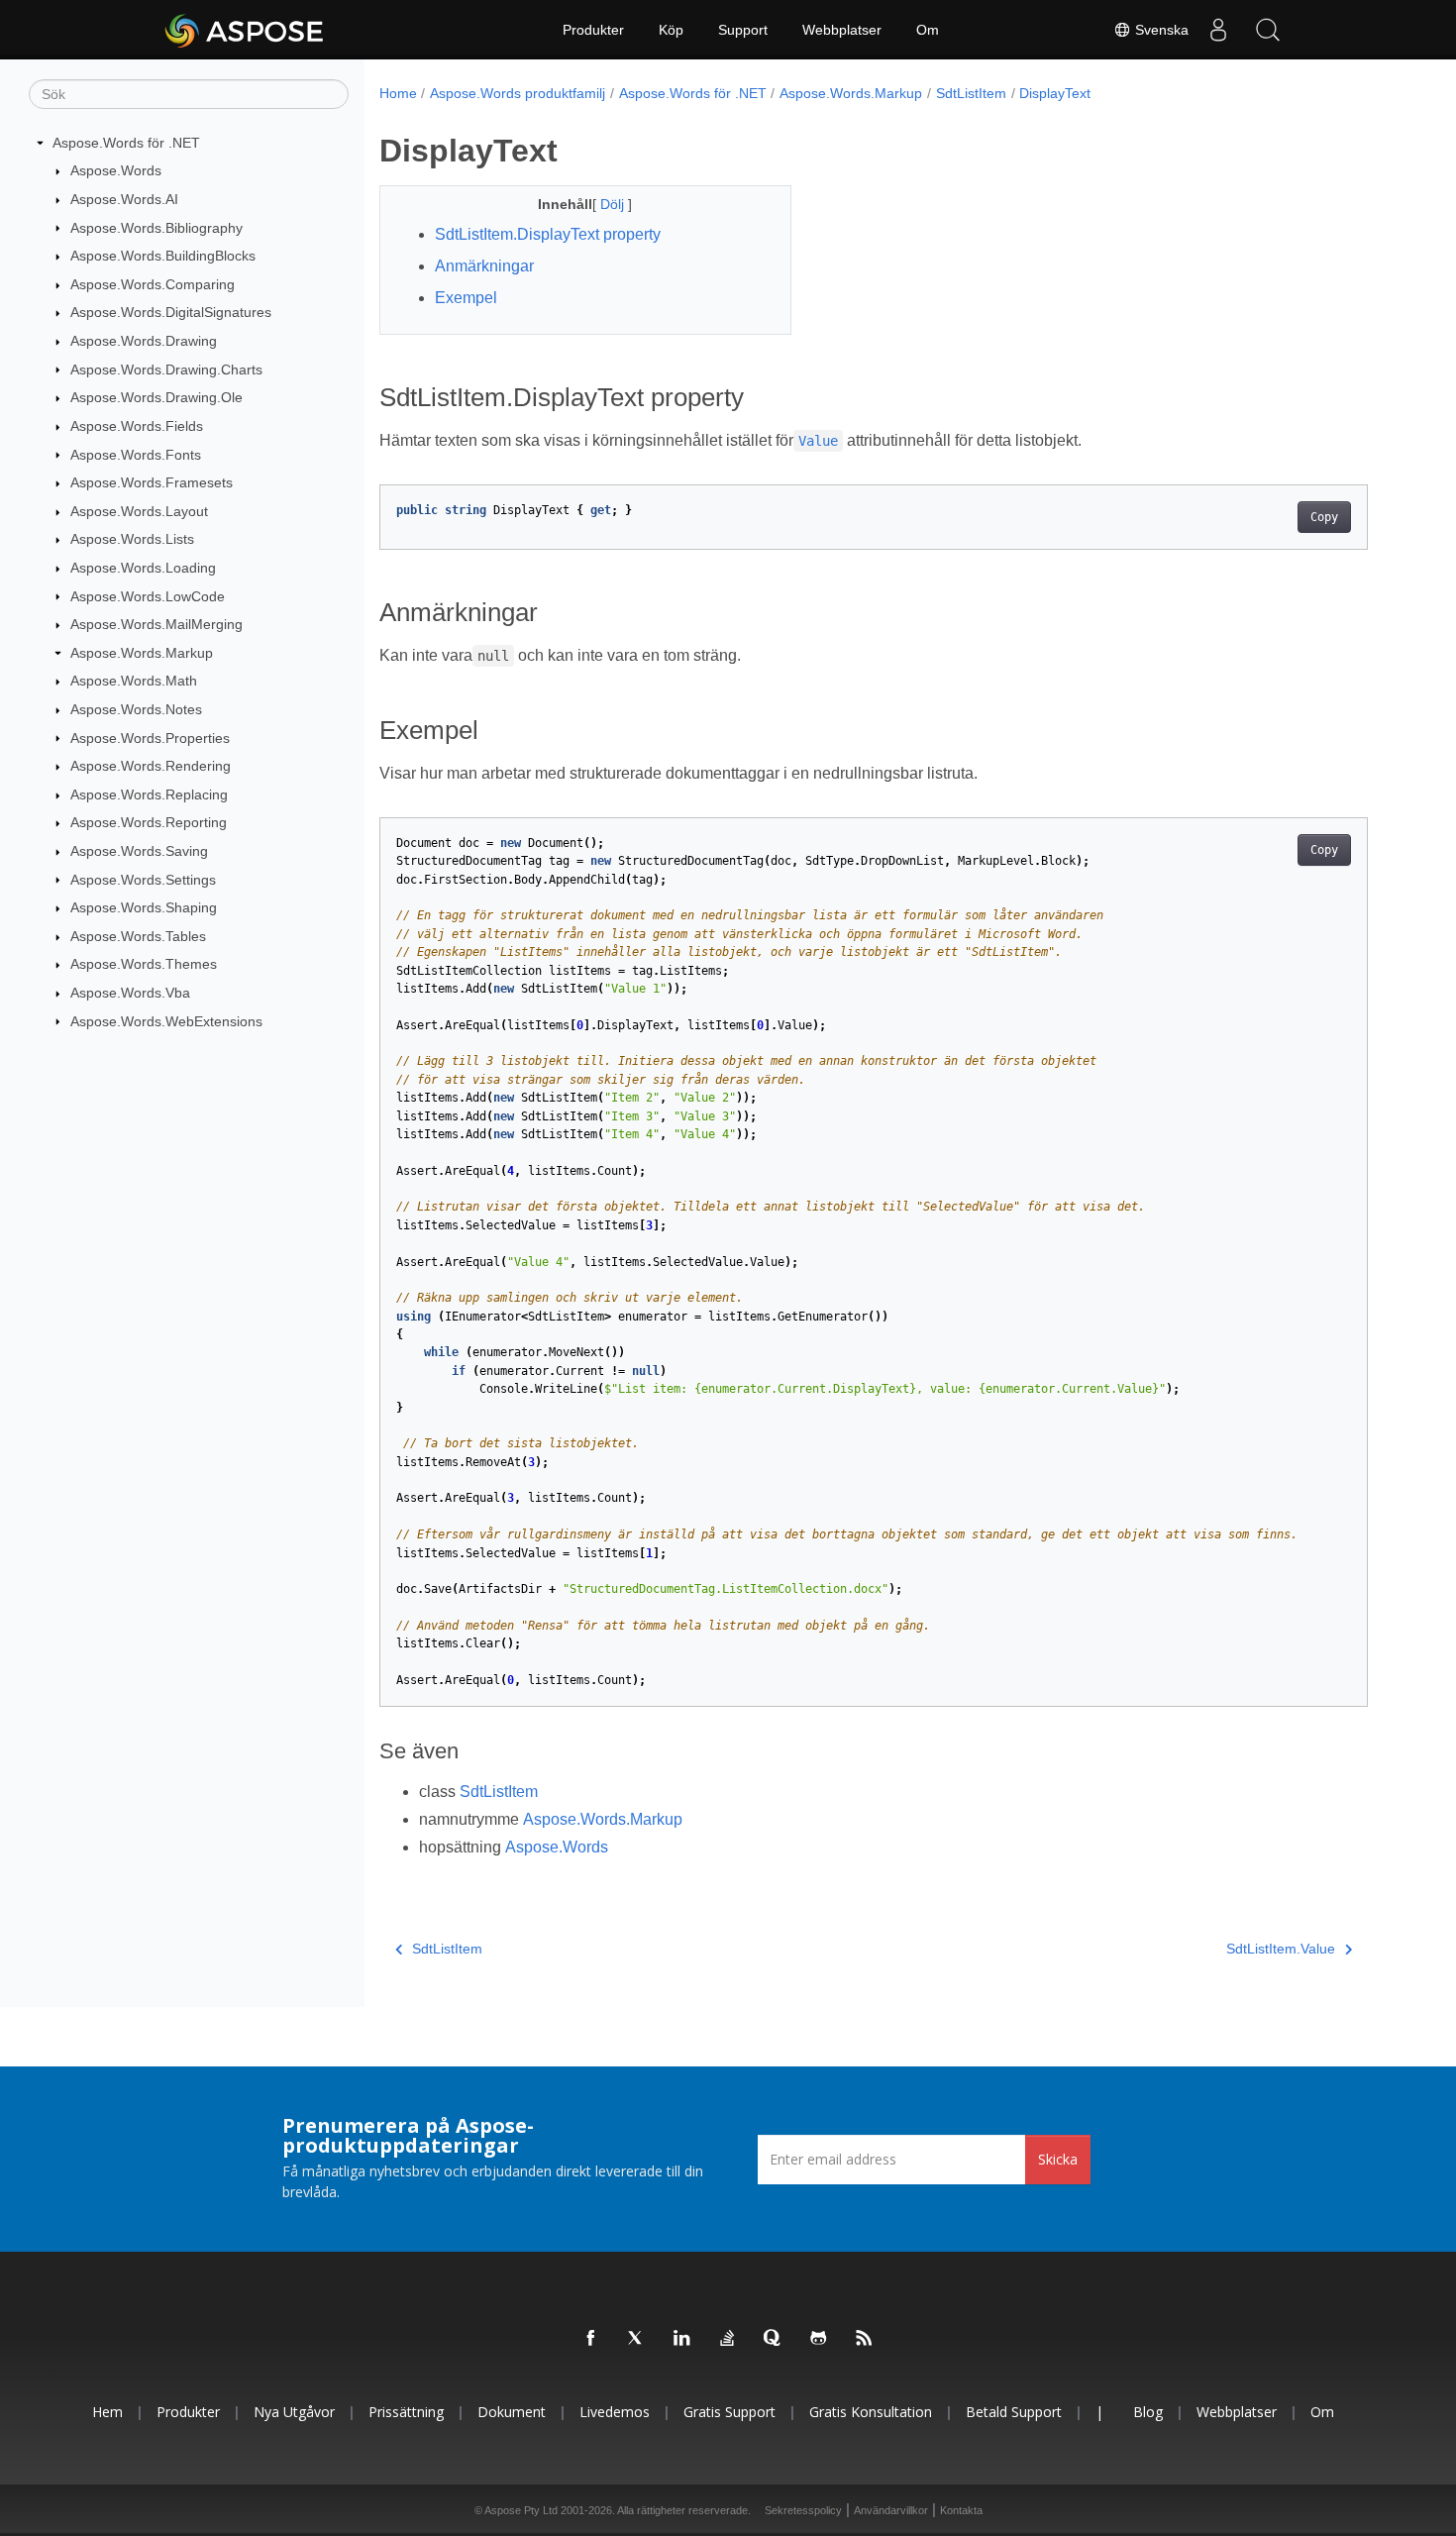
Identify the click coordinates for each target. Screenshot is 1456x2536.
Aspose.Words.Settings (143, 880)
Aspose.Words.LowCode (148, 596)
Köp (671, 30)
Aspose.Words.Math (134, 681)
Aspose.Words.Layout (139, 511)
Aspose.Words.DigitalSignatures (171, 312)
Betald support (1014, 2412)
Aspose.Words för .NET (126, 143)
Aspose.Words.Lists (132, 539)
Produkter (593, 30)
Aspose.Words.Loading (143, 568)
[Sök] (1268, 30)
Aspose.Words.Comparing (153, 284)
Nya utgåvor (294, 2412)
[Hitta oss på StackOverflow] (728, 2339)
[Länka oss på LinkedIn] (682, 2339)
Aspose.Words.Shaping (144, 907)
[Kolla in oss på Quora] (774, 2339)
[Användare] (1218, 30)
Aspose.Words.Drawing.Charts (166, 370)
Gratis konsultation (871, 2412)
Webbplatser (842, 30)
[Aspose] (245, 30)
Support (743, 30)
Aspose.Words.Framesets (152, 482)
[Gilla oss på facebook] (591, 2339)
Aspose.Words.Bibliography (156, 228)
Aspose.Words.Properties (150, 738)
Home (398, 93)
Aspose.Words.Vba (130, 993)
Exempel (466, 298)
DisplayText (1055, 93)
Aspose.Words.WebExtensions (166, 1021)
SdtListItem (971, 93)
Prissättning (406, 2412)
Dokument (512, 2412)
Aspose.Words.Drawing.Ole (156, 397)
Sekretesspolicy (803, 2510)
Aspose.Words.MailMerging (156, 624)
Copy (1324, 517)
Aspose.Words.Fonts (136, 455)
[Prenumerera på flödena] (865, 2339)
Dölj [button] (614, 204)
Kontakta (961, 2510)
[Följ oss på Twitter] (637, 2339)
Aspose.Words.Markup (142, 653)
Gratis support (729, 2412)
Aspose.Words (116, 170)
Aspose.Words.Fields (137, 426)
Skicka (1058, 2159)
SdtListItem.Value (1281, 1949)
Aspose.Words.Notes (136, 709)
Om (928, 30)
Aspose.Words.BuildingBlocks (163, 256)
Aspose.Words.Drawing (144, 341)
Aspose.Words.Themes (144, 964)
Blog (1148, 2412)
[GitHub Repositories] (819, 2339)
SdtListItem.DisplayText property (548, 234)
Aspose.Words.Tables (138, 936)
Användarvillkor (891, 2510)
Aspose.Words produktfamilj (518, 93)
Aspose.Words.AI (124, 199)
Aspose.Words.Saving (139, 851)
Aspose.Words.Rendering (151, 766)
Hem (107, 2412)
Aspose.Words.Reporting (149, 822)
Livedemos (615, 2412)
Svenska (1160, 30)
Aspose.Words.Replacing (149, 794)
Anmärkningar (484, 266)
